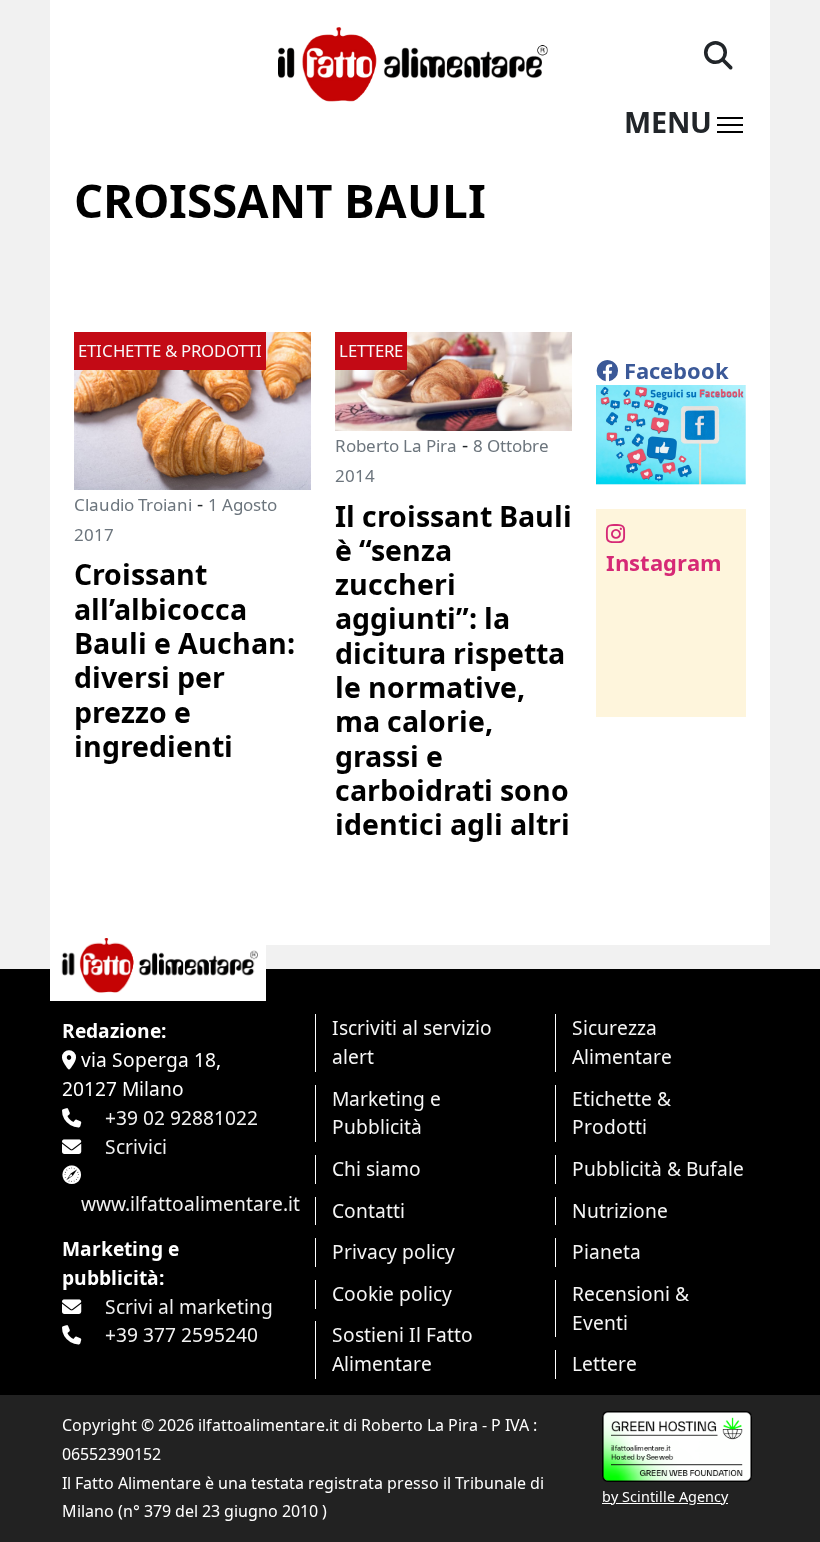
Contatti (368, 1210)
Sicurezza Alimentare (622, 1042)
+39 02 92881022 (181, 1117)
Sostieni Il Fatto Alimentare (402, 1349)
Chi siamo (376, 1168)
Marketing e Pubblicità (386, 1113)
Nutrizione (620, 1210)
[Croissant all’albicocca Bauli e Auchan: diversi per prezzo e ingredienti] (192, 408)
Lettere (604, 1363)
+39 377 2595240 (181, 1334)
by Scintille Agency (665, 1496)
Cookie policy (392, 1293)
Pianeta (606, 1251)
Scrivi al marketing (189, 1306)
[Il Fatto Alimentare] (409, 61)
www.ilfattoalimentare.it (190, 1203)
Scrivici (136, 1146)
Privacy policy (393, 1251)
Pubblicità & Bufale (658, 1168)
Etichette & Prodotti (621, 1113)
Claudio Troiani (133, 504)
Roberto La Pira (396, 445)
